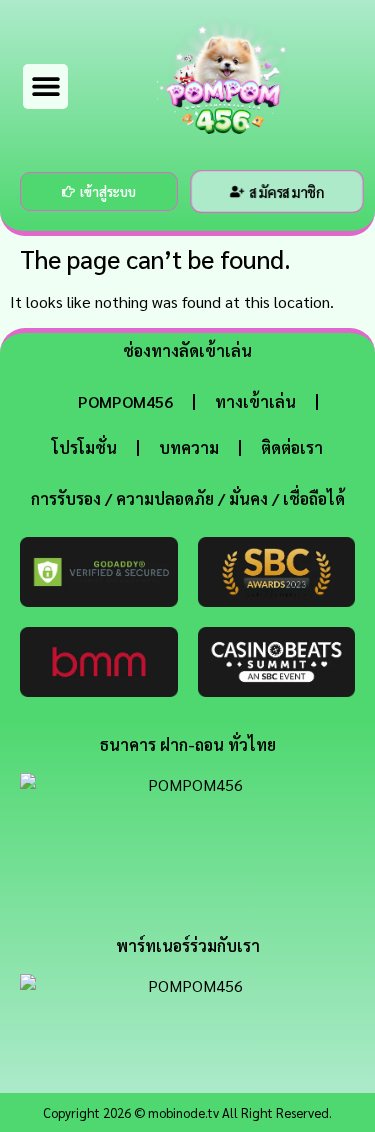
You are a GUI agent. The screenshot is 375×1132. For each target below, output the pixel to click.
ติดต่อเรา (292, 447)
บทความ (189, 447)
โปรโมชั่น (84, 447)
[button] (45, 86)
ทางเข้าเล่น (255, 401)
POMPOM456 (125, 401)
